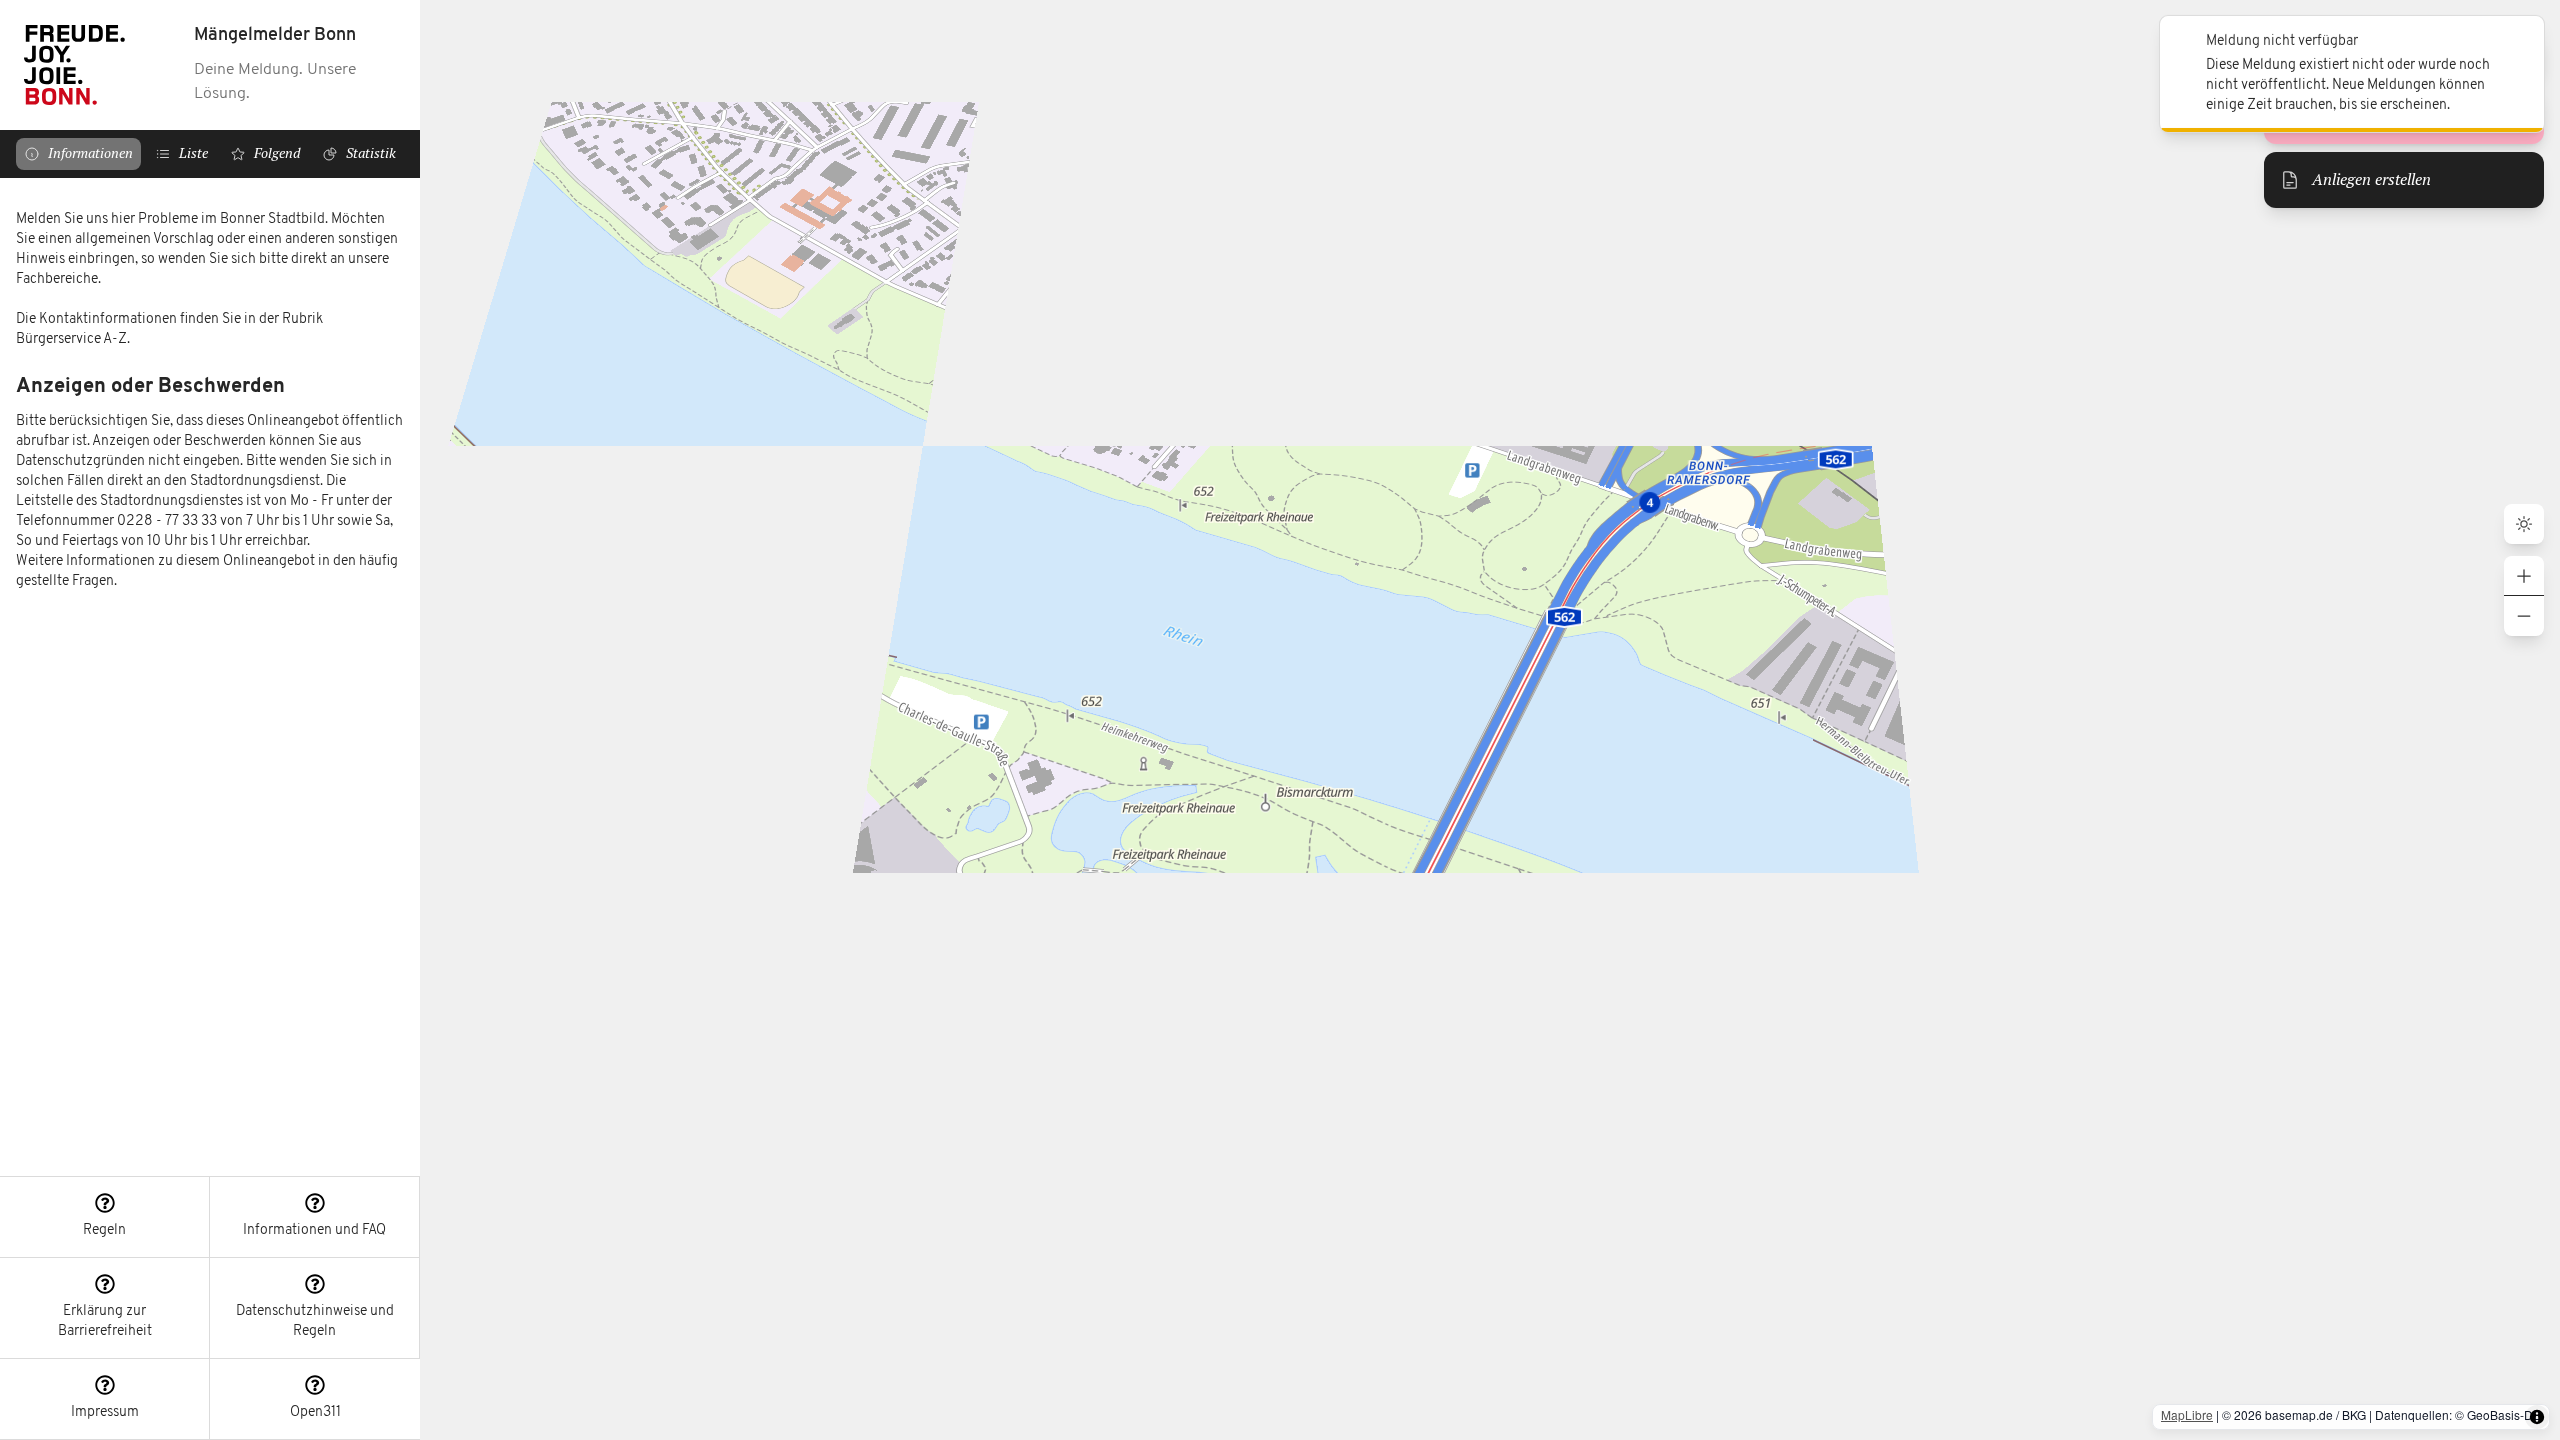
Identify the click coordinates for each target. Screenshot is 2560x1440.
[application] (1490, 720)
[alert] (2352, 74)
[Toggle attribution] (2537, 1417)
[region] (210, 677)
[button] (105, 1217)
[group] (2524, 596)
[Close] (2518, 42)
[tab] (78, 154)
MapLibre (2187, 1414)
